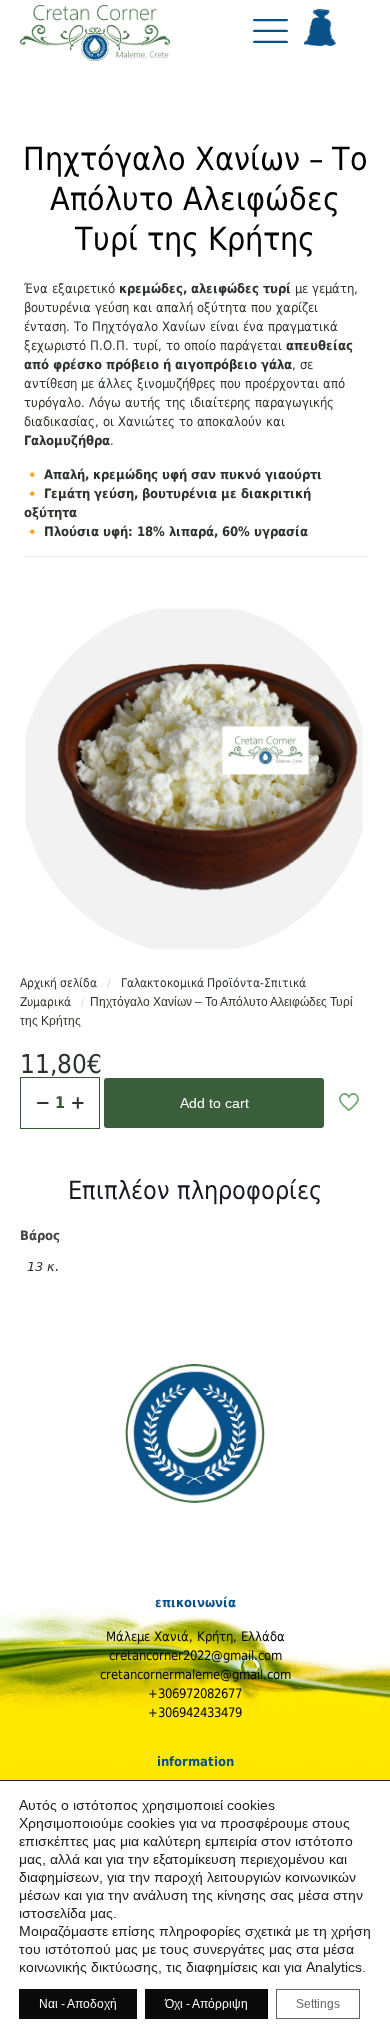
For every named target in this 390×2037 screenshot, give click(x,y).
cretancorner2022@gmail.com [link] (195, 1655)
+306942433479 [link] (195, 1712)
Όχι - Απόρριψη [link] (206, 2004)
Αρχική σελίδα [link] (58, 983)
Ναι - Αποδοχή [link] (78, 2004)
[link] (95, 39)
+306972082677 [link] (195, 1693)
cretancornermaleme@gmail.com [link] (195, 1674)
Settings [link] (318, 2004)
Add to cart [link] (214, 1103)
